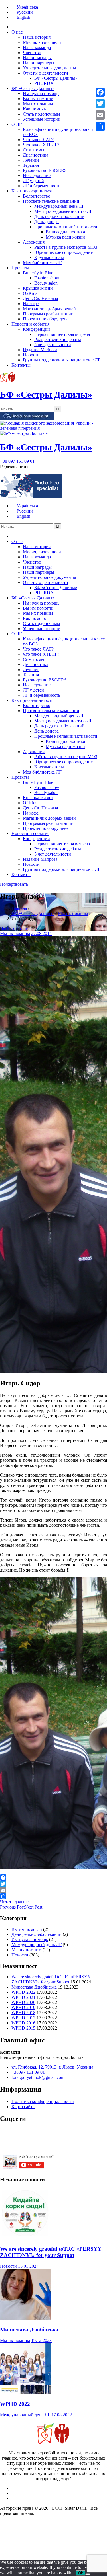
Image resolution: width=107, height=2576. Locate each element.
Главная (19, 908)
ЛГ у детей (33, 181)
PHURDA (44, 83)
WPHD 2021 (23, 1997)
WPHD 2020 (23, 2002)
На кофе (31, 304)
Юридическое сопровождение (63, 252)
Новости (31, 355)
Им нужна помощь (41, 93)
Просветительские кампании (51, 201)
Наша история (37, 37)
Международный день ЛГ (59, 206)
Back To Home (14, 928)
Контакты (21, 365)
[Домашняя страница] (12, 27)
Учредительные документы (50, 68)
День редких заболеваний (59, 216)
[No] (88, 2574)
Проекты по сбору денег (47, 319)
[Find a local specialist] (27, 418)
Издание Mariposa (40, 350)
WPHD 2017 (23, 2018)
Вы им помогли (38, 99)
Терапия (31, 165)
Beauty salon (46, 283)
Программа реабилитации (48, 314)
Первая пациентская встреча (62, 334)
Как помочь (34, 109)
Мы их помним (38, 104)
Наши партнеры (39, 63)
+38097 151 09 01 (28, 2072)
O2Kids (30, 293)
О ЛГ (17, 124)
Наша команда (37, 47)
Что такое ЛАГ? (38, 140)
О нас (17, 32)
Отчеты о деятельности (46, 73)
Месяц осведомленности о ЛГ (63, 211)
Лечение (31, 160)
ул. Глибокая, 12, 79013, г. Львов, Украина (52, 2067)
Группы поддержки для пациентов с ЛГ (62, 360)
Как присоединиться (32, 191)
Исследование (37, 175)
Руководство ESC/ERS (45, 170)
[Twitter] (53, 1884)
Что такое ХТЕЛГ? (41, 145)
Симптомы (34, 150)
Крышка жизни (38, 288)
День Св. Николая (40, 298)
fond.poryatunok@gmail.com (38, 2077)
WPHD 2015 (23, 2028)
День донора (47, 222)
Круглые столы (49, 257)
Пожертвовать (14, 884)
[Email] (53, 1890)
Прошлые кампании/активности (66, 227)
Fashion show (47, 278)
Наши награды (37, 58)
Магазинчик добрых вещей (49, 309)
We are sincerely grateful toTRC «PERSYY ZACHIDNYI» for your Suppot (51, 1979)
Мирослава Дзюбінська (34, 1987)
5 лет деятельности (53, 345)
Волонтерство (37, 196)
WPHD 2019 (23, 2007)
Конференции (36, 329)
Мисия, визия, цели (42, 42)
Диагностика (36, 155)
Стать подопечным (41, 114)
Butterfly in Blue (38, 273)
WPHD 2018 (23, 2013)
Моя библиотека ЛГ (42, 263)
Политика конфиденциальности (43, 2101)
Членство (32, 53)
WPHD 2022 (23, 1992)
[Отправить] (53, 1896)
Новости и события (30, 324)
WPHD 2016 (23, 2023)
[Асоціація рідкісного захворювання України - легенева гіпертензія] (53, 428)
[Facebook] (53, 1878)
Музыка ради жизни (65, 237)
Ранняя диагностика (65, 232)
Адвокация (34, 242)
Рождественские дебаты (58, 339)
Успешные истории (42, 119)
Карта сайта (23, 2107)
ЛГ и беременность (42, 186)
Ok (81, 2573)
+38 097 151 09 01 (17, 461)
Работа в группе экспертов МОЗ (66, 247)
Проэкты (20, 268)
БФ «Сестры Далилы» (56, 78)
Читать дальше (14, 1902)
